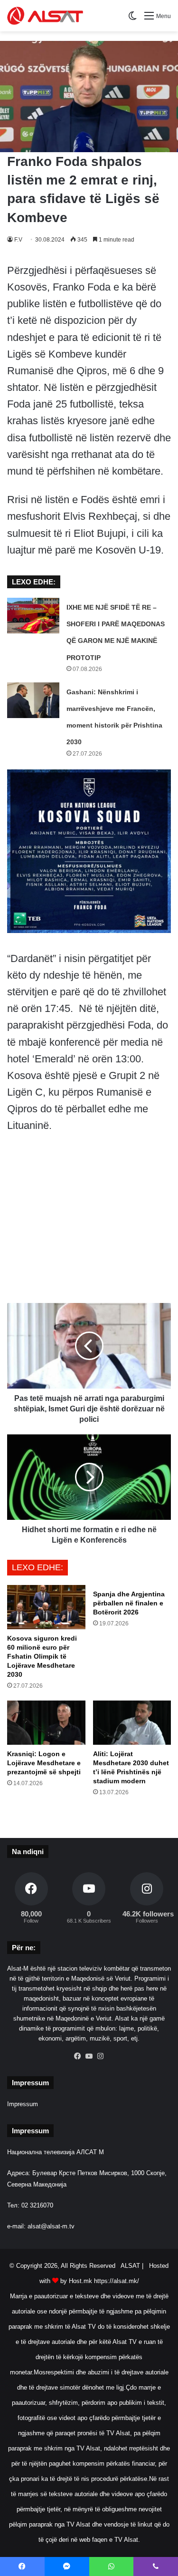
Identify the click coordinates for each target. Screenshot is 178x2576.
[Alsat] (45, 16)
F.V (18, 240)
